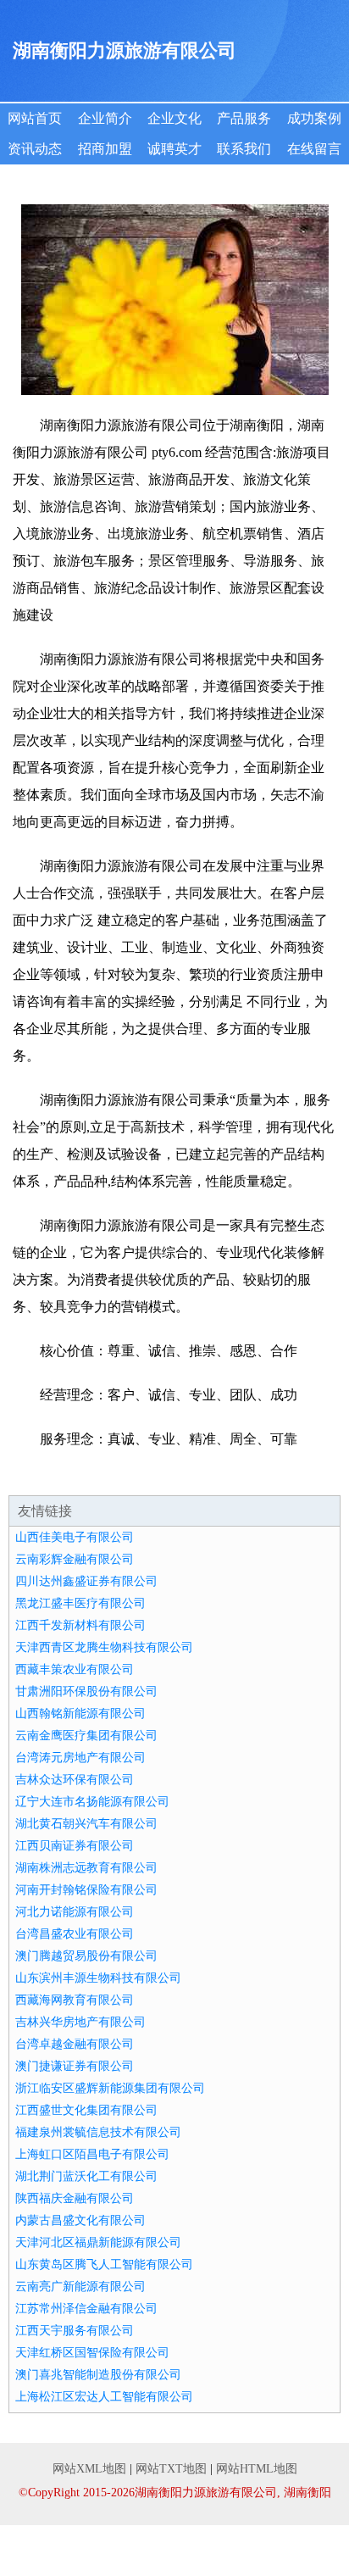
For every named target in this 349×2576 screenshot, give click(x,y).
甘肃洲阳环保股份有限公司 (86, 1691)
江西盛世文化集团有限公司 (86, 2110)
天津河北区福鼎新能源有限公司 (98, 2242)
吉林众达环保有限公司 (75, 1780)
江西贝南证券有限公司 (75, 1846)
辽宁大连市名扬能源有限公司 (92, 1802)
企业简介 (105, 118)
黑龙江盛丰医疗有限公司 (80, 1603)
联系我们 (244, 149)
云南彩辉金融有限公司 (75, 1559)
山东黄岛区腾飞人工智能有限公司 (104, 2264)
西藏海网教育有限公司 (75, 2000)
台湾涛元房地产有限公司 (80, 1758)
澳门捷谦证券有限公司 (75, 2066)
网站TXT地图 (171, 2469)
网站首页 (35, 118)
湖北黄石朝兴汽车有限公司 (86, 1824)
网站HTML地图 (257, 2469)
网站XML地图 (89, 2469)
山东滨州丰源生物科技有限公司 (98, 1978)
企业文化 (174, 118)
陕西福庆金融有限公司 (75, 2198)
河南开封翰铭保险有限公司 (86, 1890)
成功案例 (314, 118)
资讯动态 (35, 149)
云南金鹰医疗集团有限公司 (86, 1736)
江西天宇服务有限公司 (75, 2331)
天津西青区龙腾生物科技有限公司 (104, 1647)
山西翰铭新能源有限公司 (80, 1714)
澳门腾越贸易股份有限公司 (86, 1956)
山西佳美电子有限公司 (75, 1537)
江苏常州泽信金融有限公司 (86, 2309)
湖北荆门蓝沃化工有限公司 (86, 2176)
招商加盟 (105, 149)
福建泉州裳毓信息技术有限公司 (98, 2132)
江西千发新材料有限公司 (80, 1625)
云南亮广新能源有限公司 (80, 2287)
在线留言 (314, 149)
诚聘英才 (174, 149)
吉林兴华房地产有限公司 (80, 2022)
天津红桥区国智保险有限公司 (92, 2353)
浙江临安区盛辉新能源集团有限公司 (110, 2088)
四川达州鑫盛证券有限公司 (86, 1581)
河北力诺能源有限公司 (75, 1912)
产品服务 (244, 118)
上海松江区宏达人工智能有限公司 (104, 2397)
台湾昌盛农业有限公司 (75, 1934)
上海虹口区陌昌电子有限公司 (92, 2154)
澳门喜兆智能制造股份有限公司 (98, 2375)
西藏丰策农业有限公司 (75, 1669)
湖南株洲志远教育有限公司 (86, 1868)
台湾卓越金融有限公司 (75, 2044)
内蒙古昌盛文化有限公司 (80, 2220)
